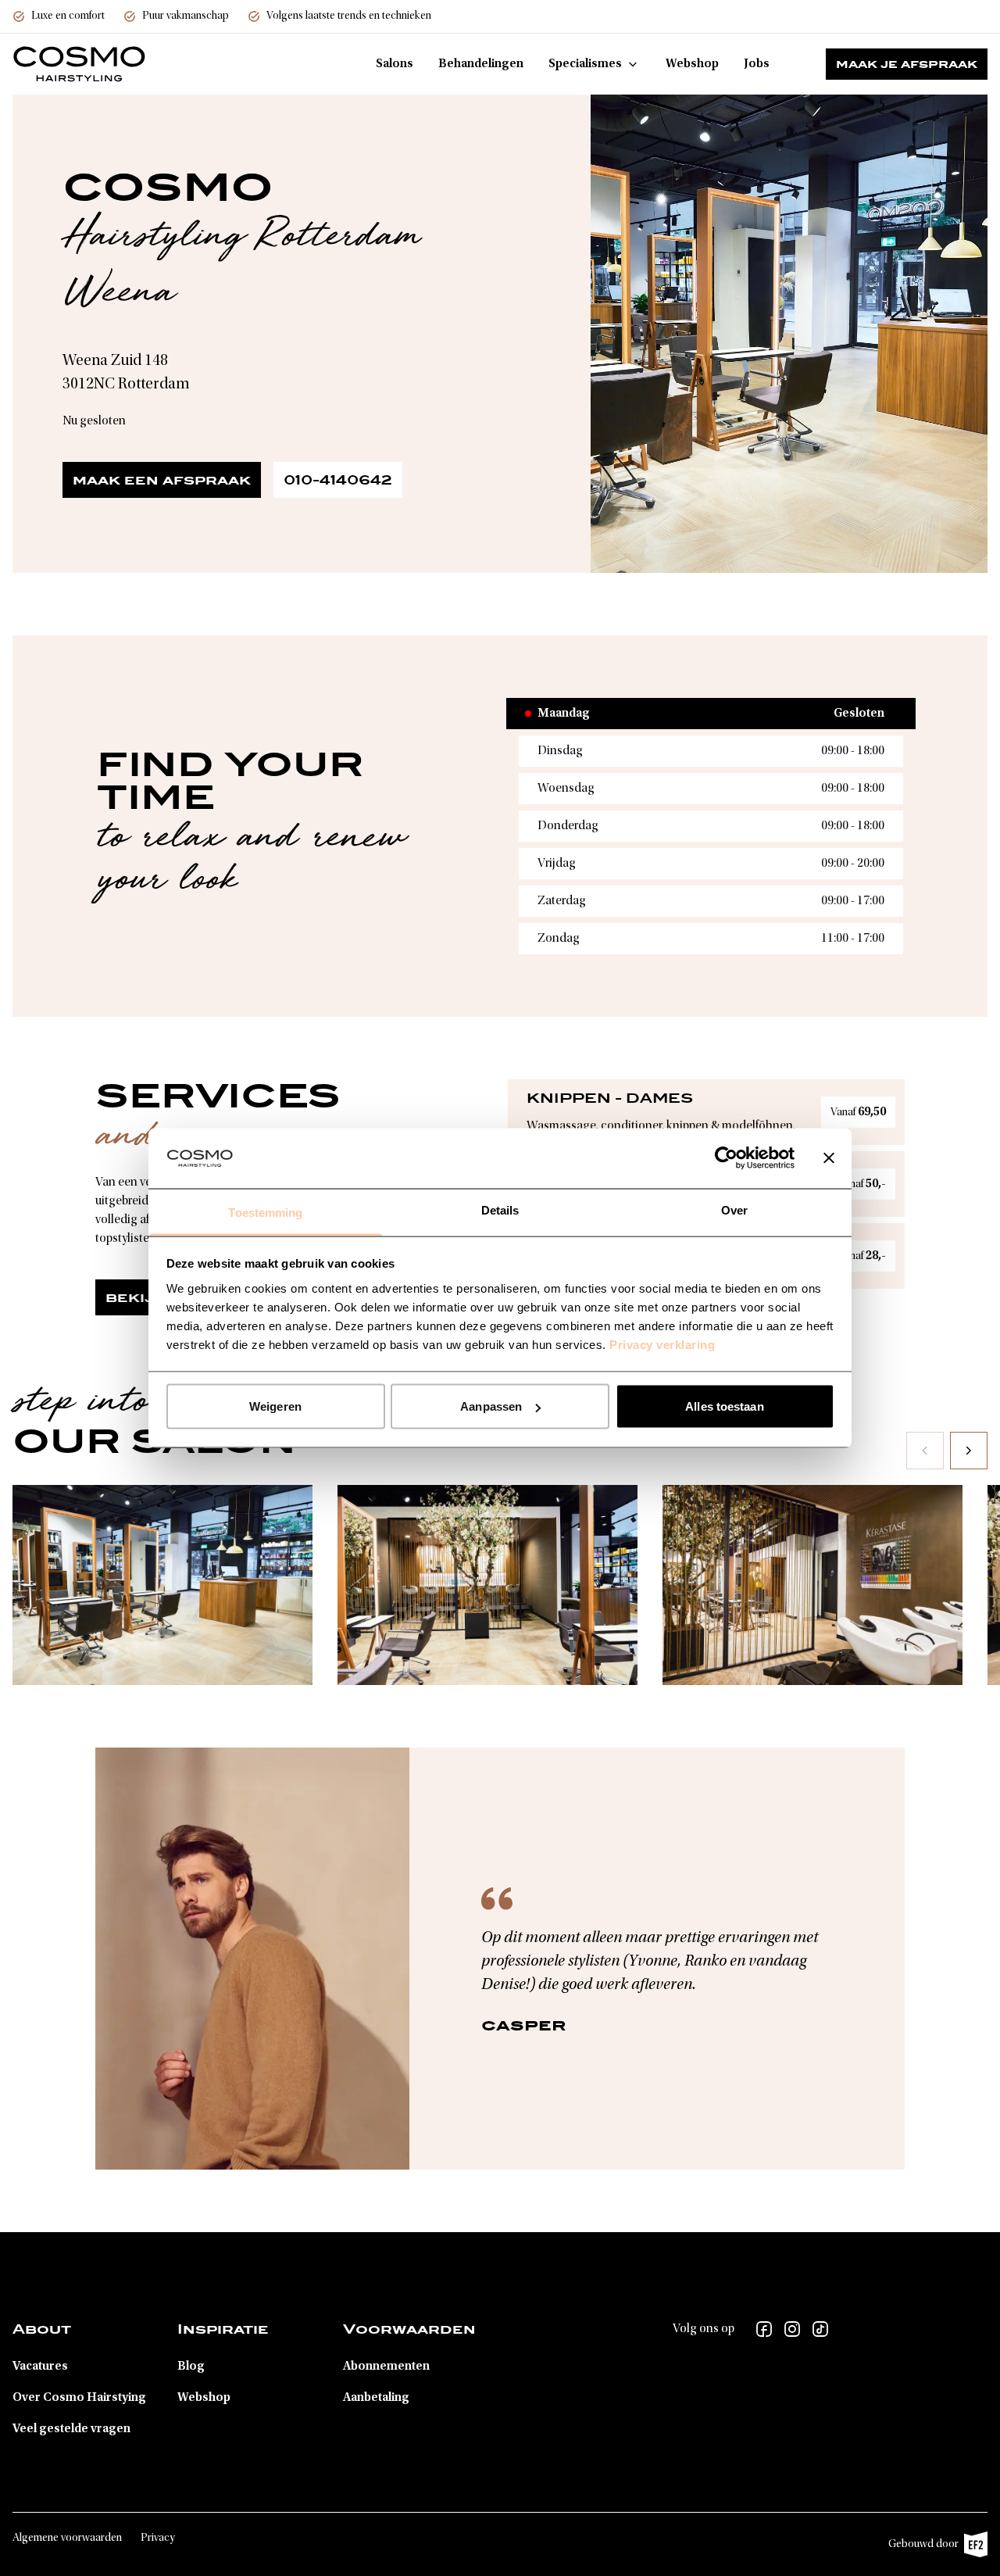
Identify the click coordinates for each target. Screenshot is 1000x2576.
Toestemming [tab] (265, 1212)
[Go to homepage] (79, 64)
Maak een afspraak (162, 480)
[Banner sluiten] (829, 1158)
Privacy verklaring (662, 1344)
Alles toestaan (724, 1406)
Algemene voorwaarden (67, 2538)
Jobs (757, 64)
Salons (395, 64)
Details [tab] (500, 1209)
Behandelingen (481, 64)
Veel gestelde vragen (71, 2429)
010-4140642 (338, 480)
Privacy (158, 2538)
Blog (191, 2367)
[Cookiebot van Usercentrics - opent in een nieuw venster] (726, 1158)
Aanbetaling (376, 2398)
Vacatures (40, 2367)
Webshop (692, 64)
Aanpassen (491, 1406)
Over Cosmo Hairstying (79, 2398)
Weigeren (275, 1406)
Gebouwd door (930, 2548)
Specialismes (585, 64)
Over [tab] (734, 1209)
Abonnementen (386, 2367)
